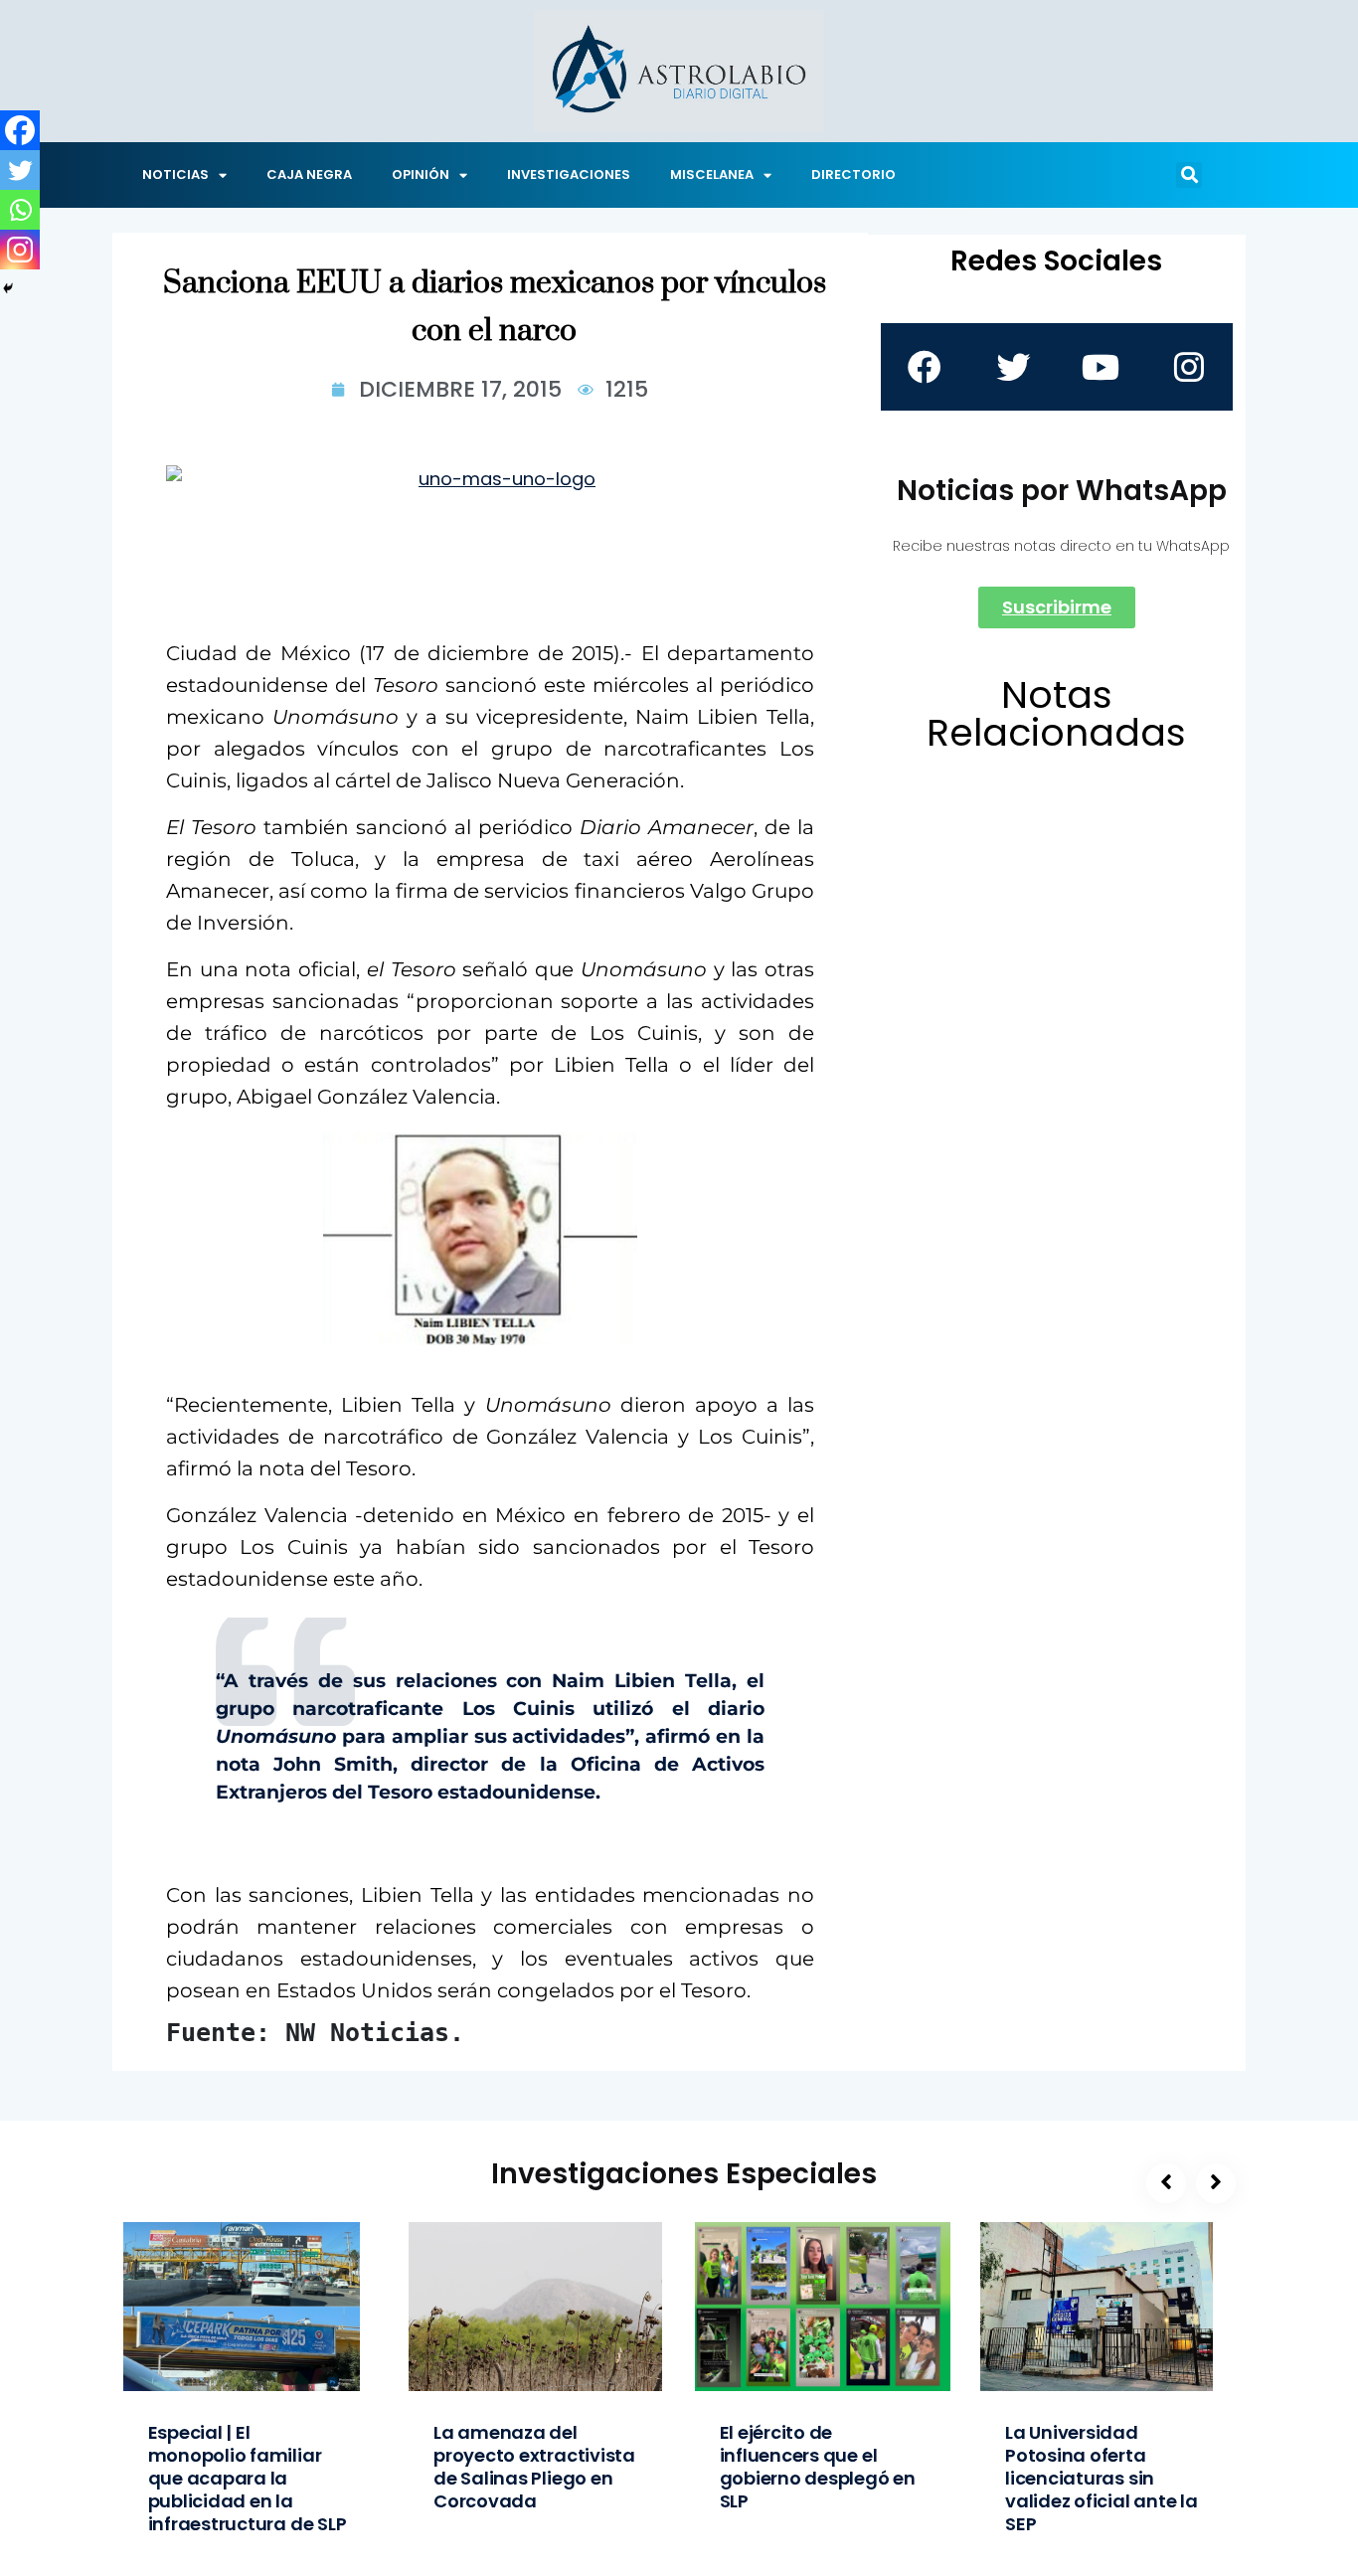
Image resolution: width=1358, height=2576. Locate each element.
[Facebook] (20, 130)
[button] (1189, 175)
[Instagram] (20, 250)
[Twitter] (20, 170)
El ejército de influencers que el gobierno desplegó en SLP (818, 2467)
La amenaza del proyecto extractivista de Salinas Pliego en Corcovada (534, 2467)
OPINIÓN (421, 174)
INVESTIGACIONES (569, 174)
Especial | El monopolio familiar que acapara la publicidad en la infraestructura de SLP (248, 2478)
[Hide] (8, 288)
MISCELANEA (712, 174)
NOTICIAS (175, 174)
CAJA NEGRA (309, 174)
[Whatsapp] (20, 210)
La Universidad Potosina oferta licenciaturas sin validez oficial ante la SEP (1102, 2478)
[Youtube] (1101, 367)
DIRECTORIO (853, 174)
